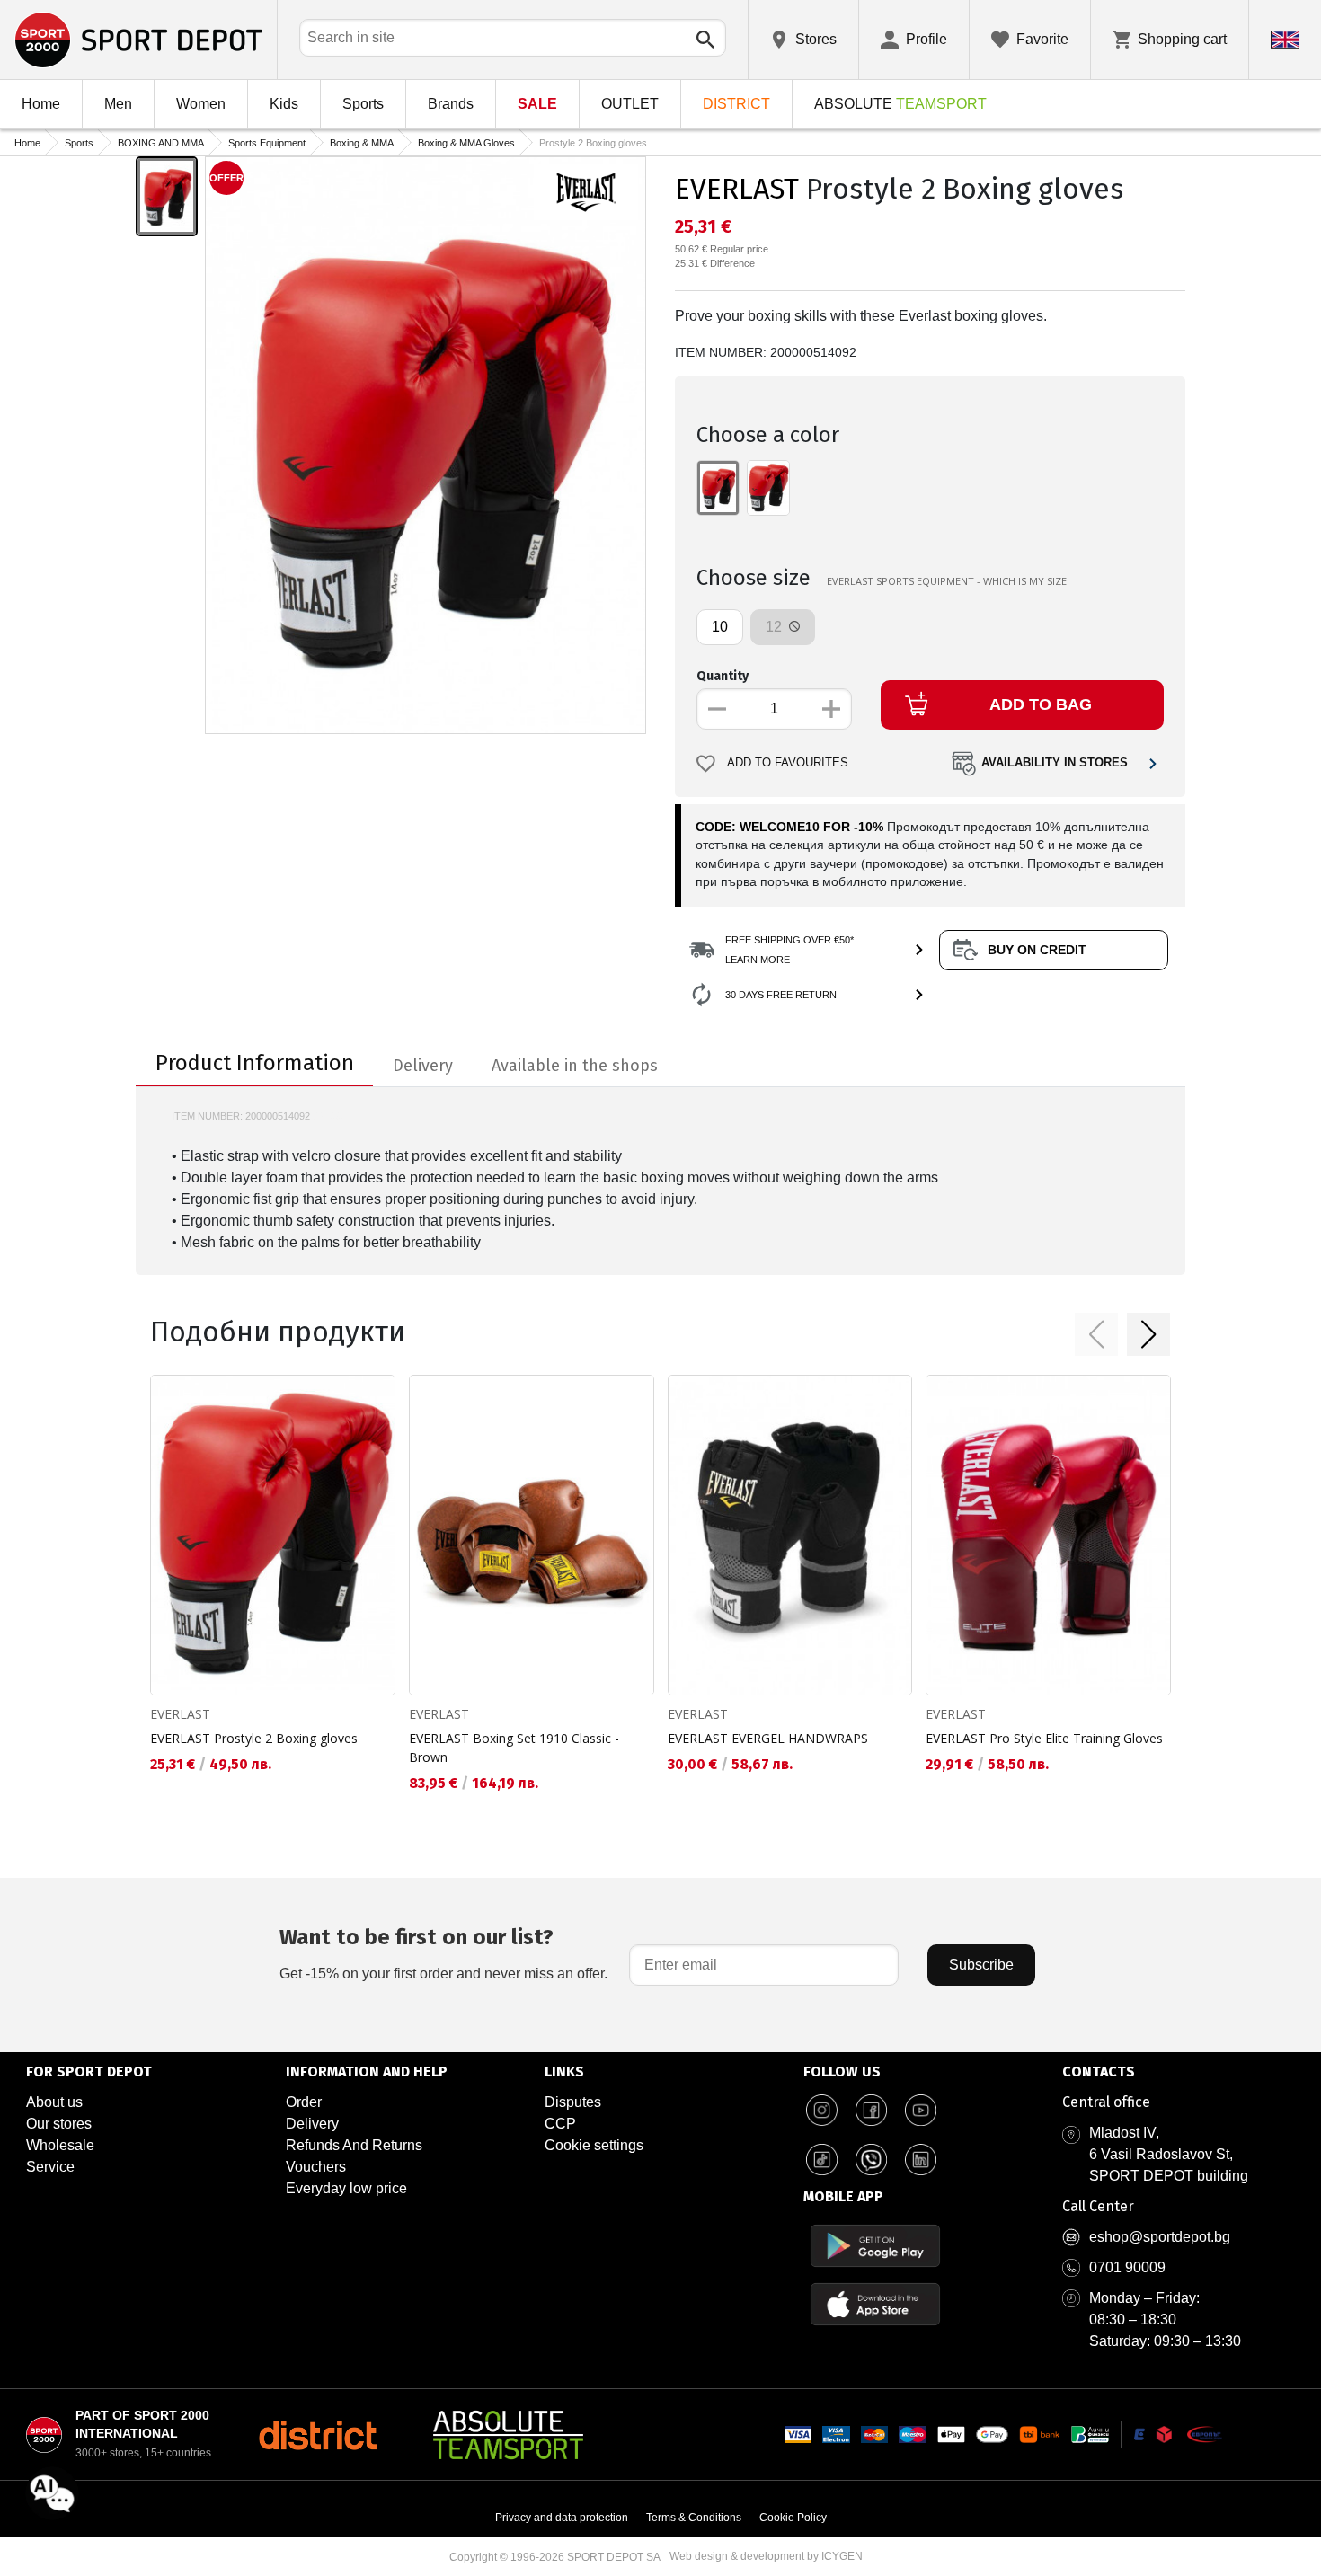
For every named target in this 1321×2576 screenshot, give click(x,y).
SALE (537, 104)
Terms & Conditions (694, 2518)
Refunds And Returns (354, 2145)
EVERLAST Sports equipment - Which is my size (947, 581)
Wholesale (60, 2145)
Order (304, 2102)
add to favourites (788, 763)
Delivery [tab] (423, 1066)
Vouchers (316, 2167)
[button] (1096, 1334)
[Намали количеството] (717, 709)
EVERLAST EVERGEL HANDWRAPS (768, 1738)
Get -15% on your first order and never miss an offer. (443, 1953)
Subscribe (981, 1965)
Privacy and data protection (562, 2518)
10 (720, 627)
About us (54, 2102)
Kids (284, 104)
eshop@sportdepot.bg (1160, 2237)
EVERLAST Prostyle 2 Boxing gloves (254, 1738)
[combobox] (513, 38)
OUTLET (630, 104)
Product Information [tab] (255, 1063)
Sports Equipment (267, 143)
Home (41, 104)
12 (776, 627)
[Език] (1285, 40)
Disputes (573, 2102)
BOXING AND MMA (161, 143)
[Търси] (705, 40)
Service (50, 2167)
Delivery (312, 2124)
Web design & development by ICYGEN (766, 2556)
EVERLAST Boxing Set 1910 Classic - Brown (514, 1748)
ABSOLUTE (900, 104)
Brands (451, 104)
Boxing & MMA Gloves (466, 143)
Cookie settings (594, 2145)
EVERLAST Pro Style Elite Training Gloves (1044, 1738)
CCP (560, 2124)
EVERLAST (737, 189)
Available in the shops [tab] (575, 1066)
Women (201, 104)
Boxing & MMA (362, 143)
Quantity (723, 676)
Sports (363, 104)
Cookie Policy (793, 2518)
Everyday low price (346, 2188)
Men (118, 104)
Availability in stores (1055, 763)
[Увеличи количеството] (831, 709)
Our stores (59, 2124)
